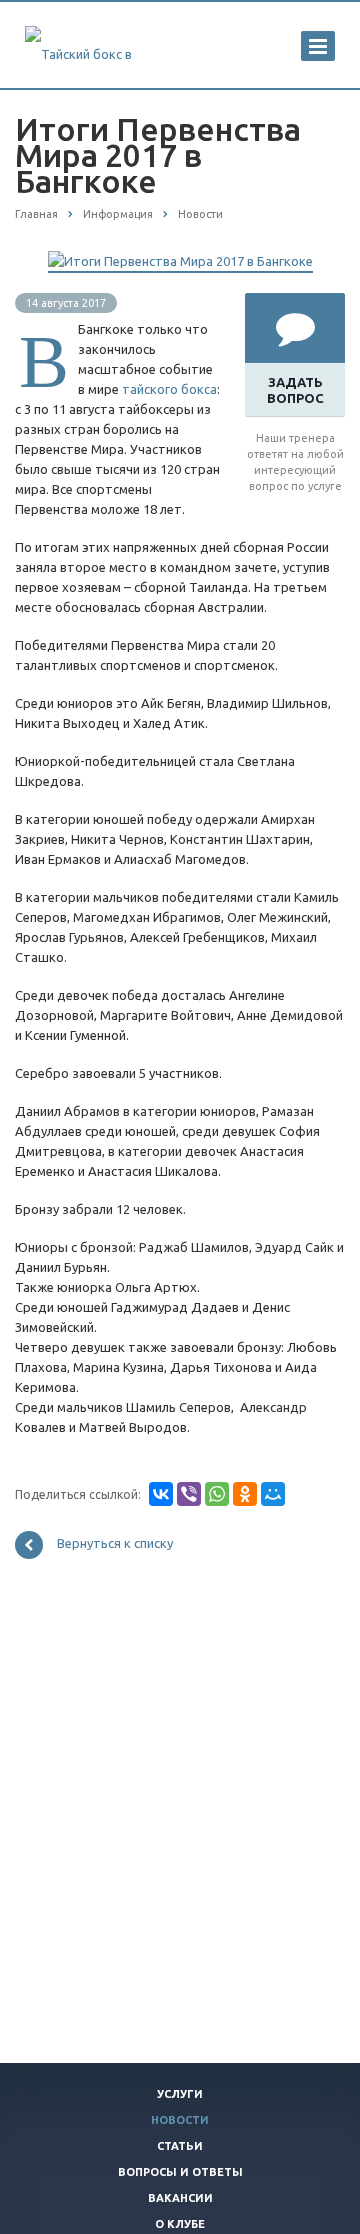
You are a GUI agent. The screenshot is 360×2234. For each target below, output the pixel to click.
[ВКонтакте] (161, 1494)
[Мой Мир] (273, 1494)
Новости (180, 2120)
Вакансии (180, 2198)
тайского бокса (169, 389)
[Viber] (189, 1494)
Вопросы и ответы (180, 2172)
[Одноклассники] (245, 1494)
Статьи (180, 2146)
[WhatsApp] (217, 1494)
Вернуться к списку (115, 1544)
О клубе (180, 2224)
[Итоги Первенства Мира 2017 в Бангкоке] (180, 261)
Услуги (180, 2094)
